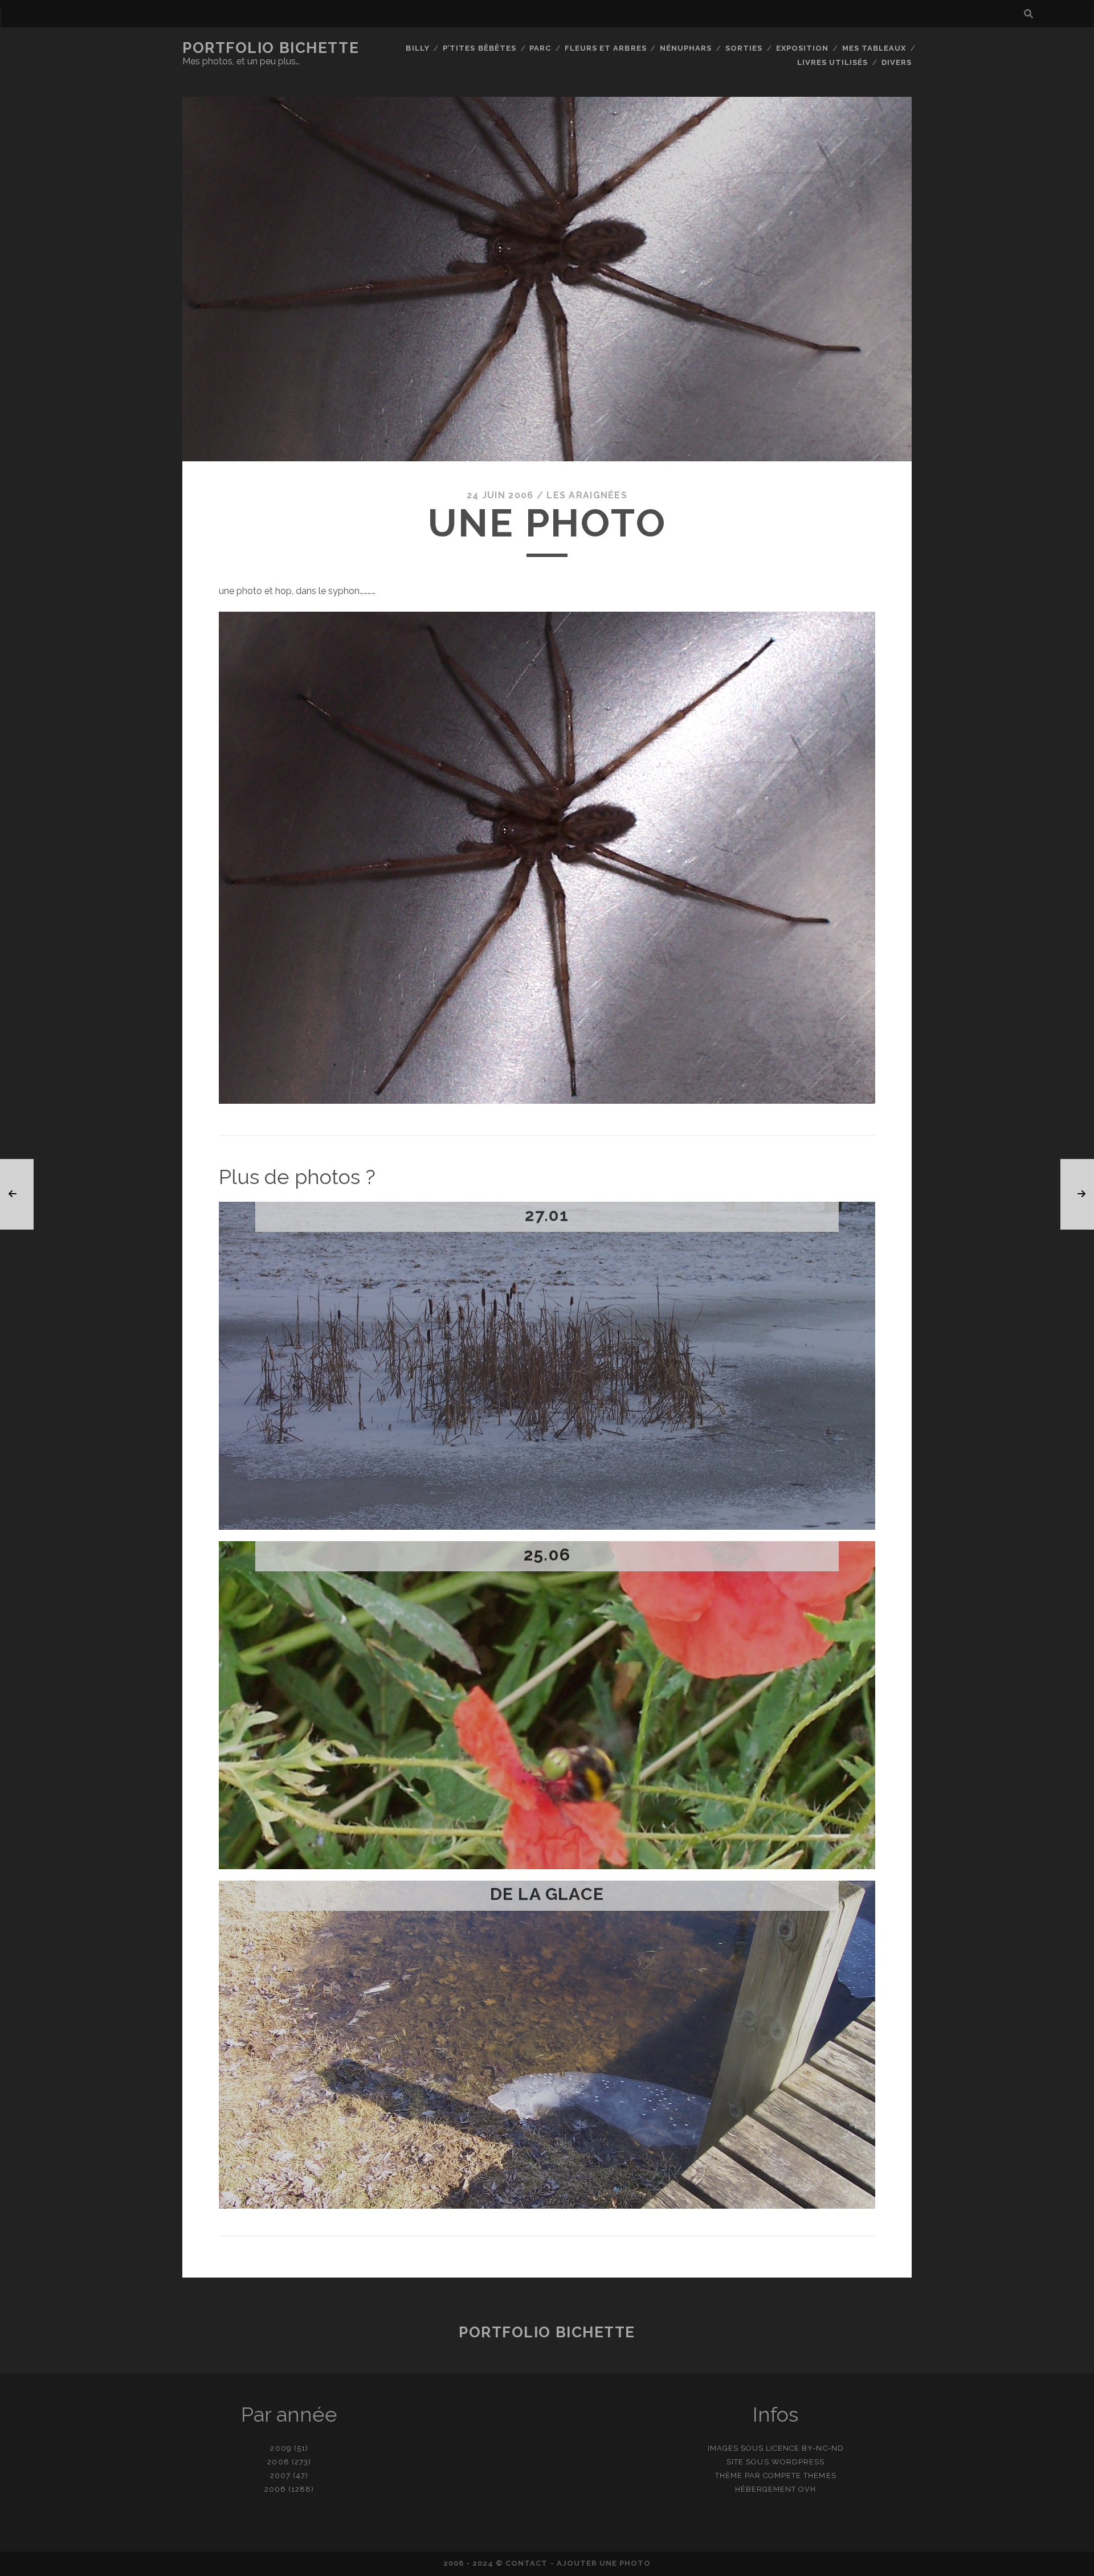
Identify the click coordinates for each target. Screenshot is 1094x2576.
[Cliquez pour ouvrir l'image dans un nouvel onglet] (547, 1101)
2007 (280, 2475)
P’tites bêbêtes (479, 48)
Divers (897, 62)
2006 (275, 2489)
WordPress (798, 2462)
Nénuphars (686, 48)
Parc (540, 48)
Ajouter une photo (604, 2563)
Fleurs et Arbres (606, 48)
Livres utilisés (833, 62)
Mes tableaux (874, 48)
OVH (807, 2489)
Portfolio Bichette (271, 48)
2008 (278, 2462)
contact (526, 2563)
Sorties (744, 48)
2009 (281, 2448)
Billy (417, 48)
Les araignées (587, 495)
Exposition (802, 48)
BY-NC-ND (822, 2448)
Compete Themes (800, 2475)
